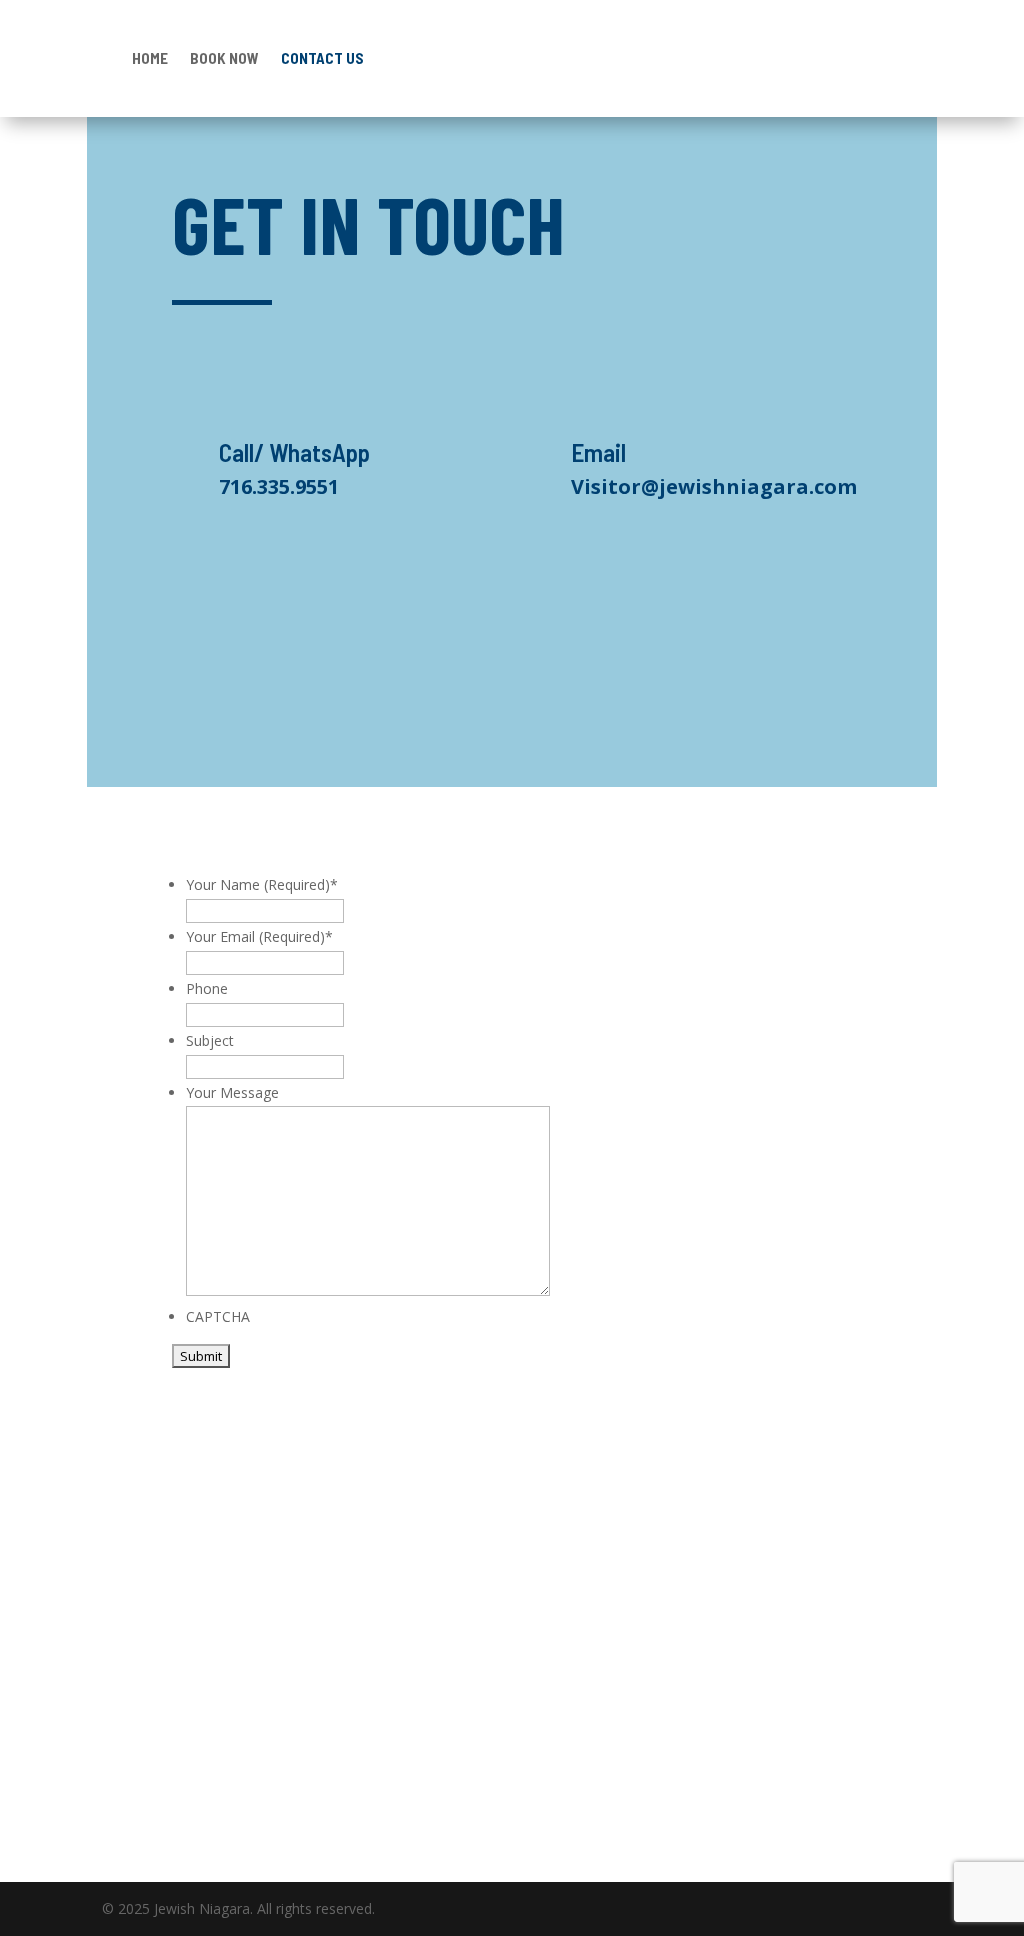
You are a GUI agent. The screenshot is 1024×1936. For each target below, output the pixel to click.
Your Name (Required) (262, 884)
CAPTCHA (218, 1316)
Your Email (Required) (259, 936)
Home (150, 58)
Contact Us (322, 58)
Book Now (224, 58)
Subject (210, 1040)
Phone (207, 988)
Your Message (232, 1092)
